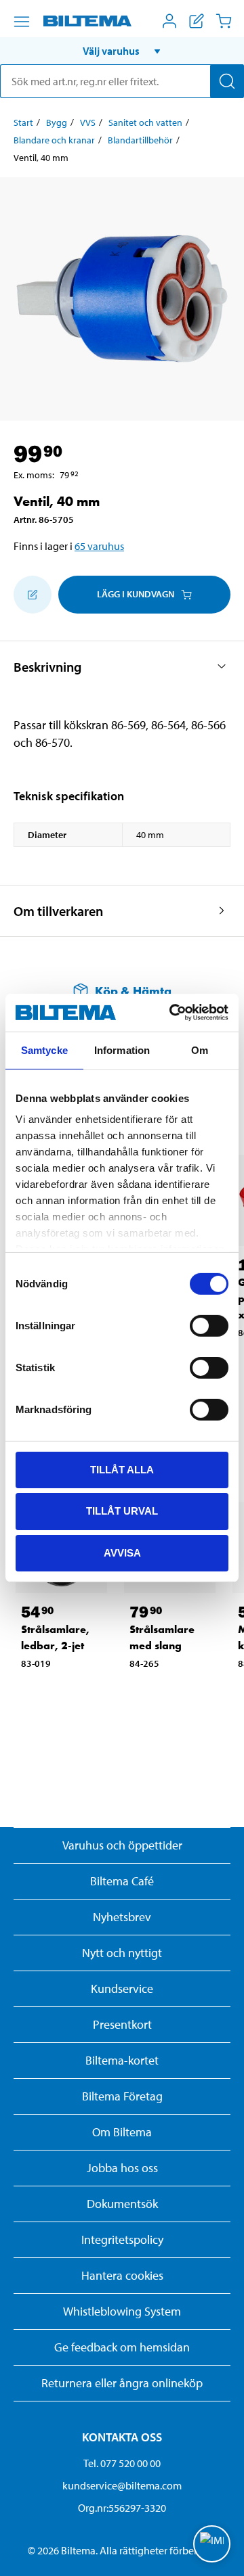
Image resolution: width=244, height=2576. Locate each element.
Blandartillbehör (140, 140)
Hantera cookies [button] (122, 2275)
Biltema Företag (122, 2096)
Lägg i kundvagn (136, 594)
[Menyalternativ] (22, 22)
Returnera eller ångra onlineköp (122, 2383)
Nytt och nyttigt (122, 1953)
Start (23, 122)
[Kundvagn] (224, 21)
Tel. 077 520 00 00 (122, 2463)
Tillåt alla (122, 1469)
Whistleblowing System (122, 2311)
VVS (88, 122)
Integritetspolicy (122, 2239)
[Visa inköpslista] (197, 21)
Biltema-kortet (122, 2060)
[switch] (209, 1325)
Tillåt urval (122, 1511)
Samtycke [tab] (44, 1050)
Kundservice (122, 1988)
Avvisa (122, 1553)
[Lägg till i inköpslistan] (33, 595)
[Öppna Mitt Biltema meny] (169, 21)
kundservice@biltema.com (122, 2485)
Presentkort (122, 2024)
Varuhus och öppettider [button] (122, 1845)
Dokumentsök (122, 2204)
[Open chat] (212, 2544)
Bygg (57, 122)
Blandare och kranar (54, 140)
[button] (122, 51)
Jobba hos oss (122, 2168)
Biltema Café (122, 1881)
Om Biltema (122, 2132)
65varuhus (99, 546)
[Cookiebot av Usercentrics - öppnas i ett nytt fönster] (172, 1013)
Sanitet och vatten (145, 122)
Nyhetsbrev (122, 1917)
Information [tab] (122, 1050)
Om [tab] (200, 1050)
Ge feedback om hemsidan (122, 2347)
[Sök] (227, 81)
